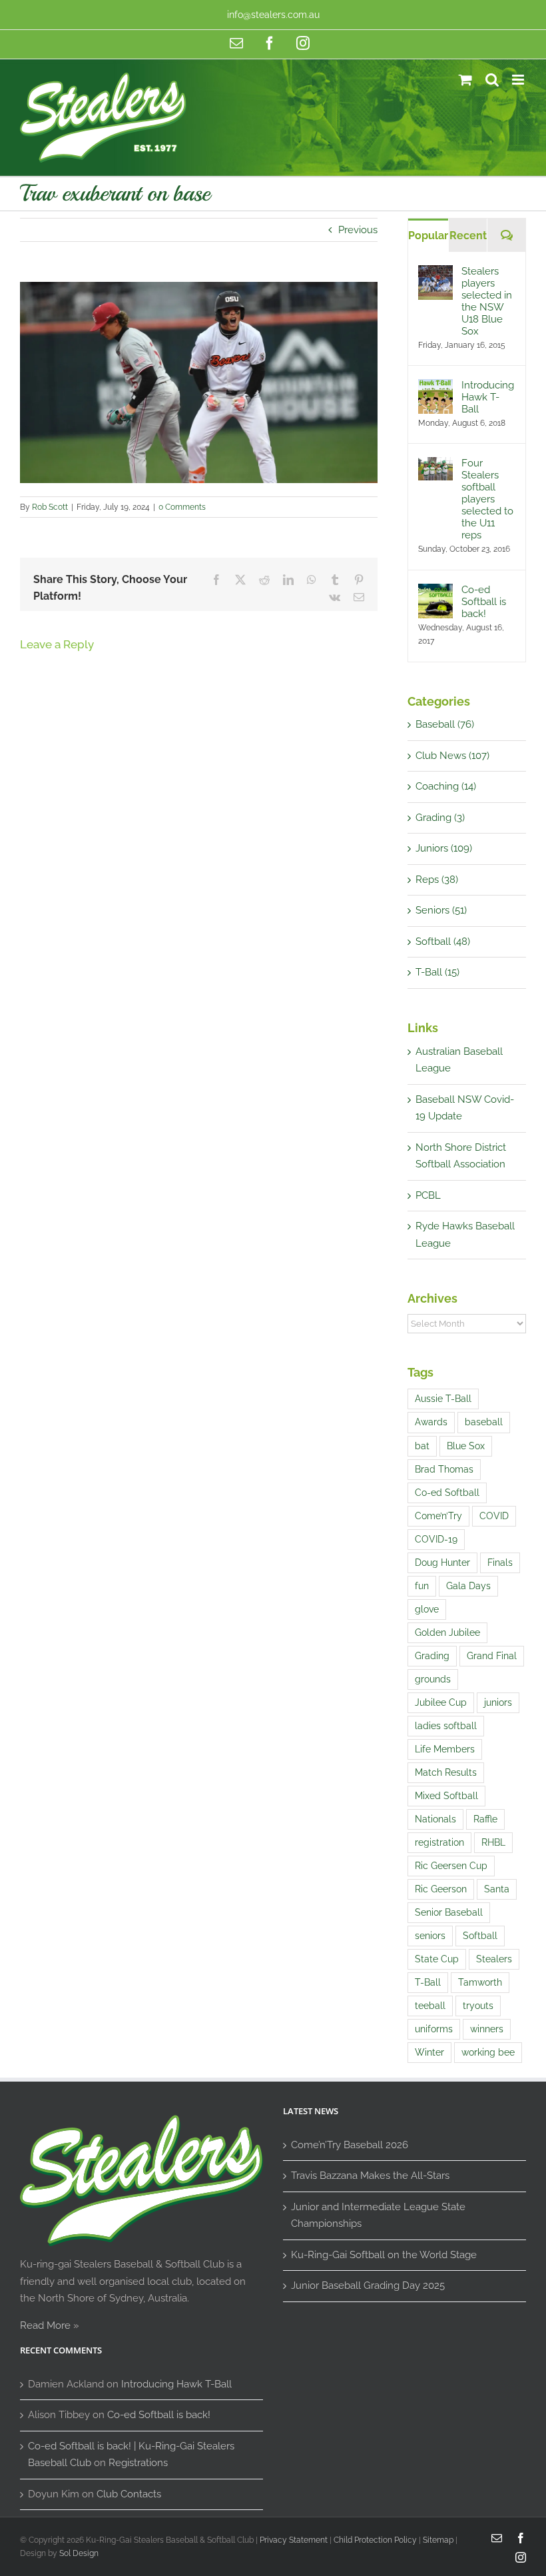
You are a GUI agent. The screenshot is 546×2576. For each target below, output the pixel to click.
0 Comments (182, 507)
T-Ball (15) (437, 972)
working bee (488, 2052)
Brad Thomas (444, 1469)
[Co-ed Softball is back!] (435, 592)
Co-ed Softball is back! (484, 602)
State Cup (437, 1959)
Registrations (138, 2463)
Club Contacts (129, 2494)
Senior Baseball (449, 1912)
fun (422, 1586)
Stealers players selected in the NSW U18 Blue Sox (487, 301)
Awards (431, 1422)
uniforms (434, 2029)
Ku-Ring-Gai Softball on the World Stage (384, 2255)
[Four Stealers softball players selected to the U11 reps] (435, 465)
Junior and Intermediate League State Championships (378, 2216)
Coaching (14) (446, 786)
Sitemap (438, 2540)
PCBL (428, 1195)
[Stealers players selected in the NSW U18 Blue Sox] (435, 273)
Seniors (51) (441, 910)
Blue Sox (466, 1446)
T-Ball (428, 1982)
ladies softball (446, 1726)
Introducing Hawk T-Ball (488, 397)
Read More (45, 2325)
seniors (430, 1936)
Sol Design (79, 2553)
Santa (497, 1889)
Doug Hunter (442, 1563)
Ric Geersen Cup (451, 1866)
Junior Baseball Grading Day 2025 (368, 2285)
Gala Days (468, 1586)
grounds (433, 1679)
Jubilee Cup (441, 1702)
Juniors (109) (444, 848)
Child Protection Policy (375, 2540)
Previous (358, 230)
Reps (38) (437, 880)
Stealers (494, 1959)
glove (427, 1609)
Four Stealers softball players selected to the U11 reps (487, 499)
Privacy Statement (294, 2540)
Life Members (445, 1749)
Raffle (485, 1819)
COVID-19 (436, 1539)
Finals (500, 1563)
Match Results (446, 1772)
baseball (484, 1422)
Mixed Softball (446, 1796)
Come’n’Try (438, 1516)
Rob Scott (50, 507)
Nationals (435, 1819)
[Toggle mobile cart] (465, 80)
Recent (468, 236)
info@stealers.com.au (273, 15)
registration (439, 1842)
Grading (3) (440, 818)
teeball (430, 2006)
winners (487, 2029)
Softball (480, 1936)
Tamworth (480, 1982)
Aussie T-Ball (443, 1399)
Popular (428, 236)
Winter (429, 2052)
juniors (498, 1702)
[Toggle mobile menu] (519, 80)
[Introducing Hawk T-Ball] (435, 387)
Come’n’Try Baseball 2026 (350, 2145)
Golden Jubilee (447, 1632)
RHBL (493, 1842)
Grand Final (492, 1656)
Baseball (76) (445, 724)
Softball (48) (443, 942)
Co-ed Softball (447, 1493)
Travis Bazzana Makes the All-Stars (370, 2176)
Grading (432, 1656)
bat (422, 1446)
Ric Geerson (441, 1889)
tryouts (478, 2006)
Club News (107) (452, 756)
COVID (494, 1516)
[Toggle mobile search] (492, 80)
